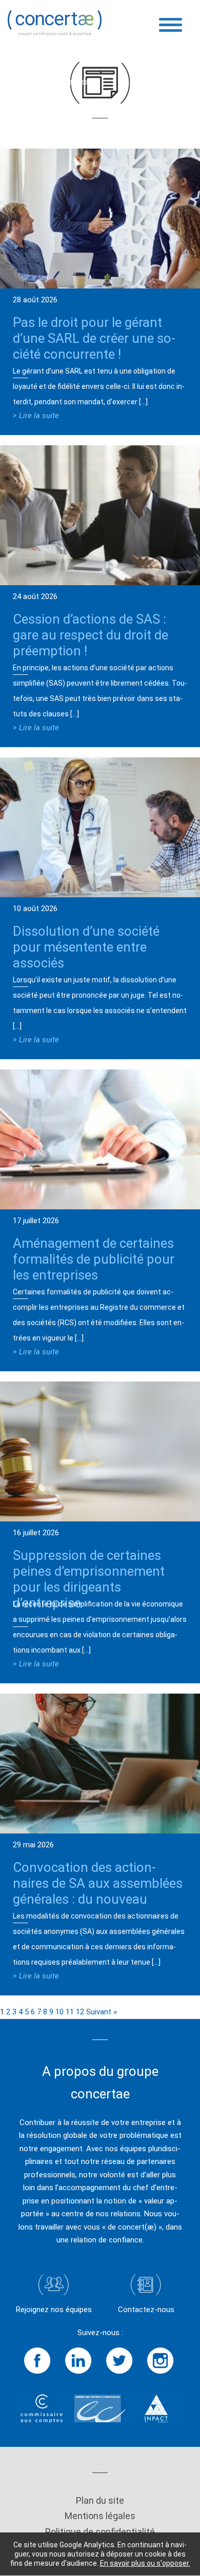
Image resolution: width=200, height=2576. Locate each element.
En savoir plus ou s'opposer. (145, 2563)
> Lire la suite (36, 416)
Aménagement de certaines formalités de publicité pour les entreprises (94, 1259)
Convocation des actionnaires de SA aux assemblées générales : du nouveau (98, 1883)
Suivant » (102, 2012)
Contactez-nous (146, 2310)
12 (80, 2012)
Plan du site (100, 2500)
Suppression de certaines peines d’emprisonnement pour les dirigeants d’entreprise (89, 1579)
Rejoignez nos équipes (54, 2310)
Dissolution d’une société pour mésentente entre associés (86, 947)
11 (70, 2012)
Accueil (20, 81)
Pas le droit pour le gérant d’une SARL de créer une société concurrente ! (94, 338)
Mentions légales (100, 2516)
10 (59, 2012)
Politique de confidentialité (100, 2532)
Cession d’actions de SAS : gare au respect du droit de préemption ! (91, 635)
